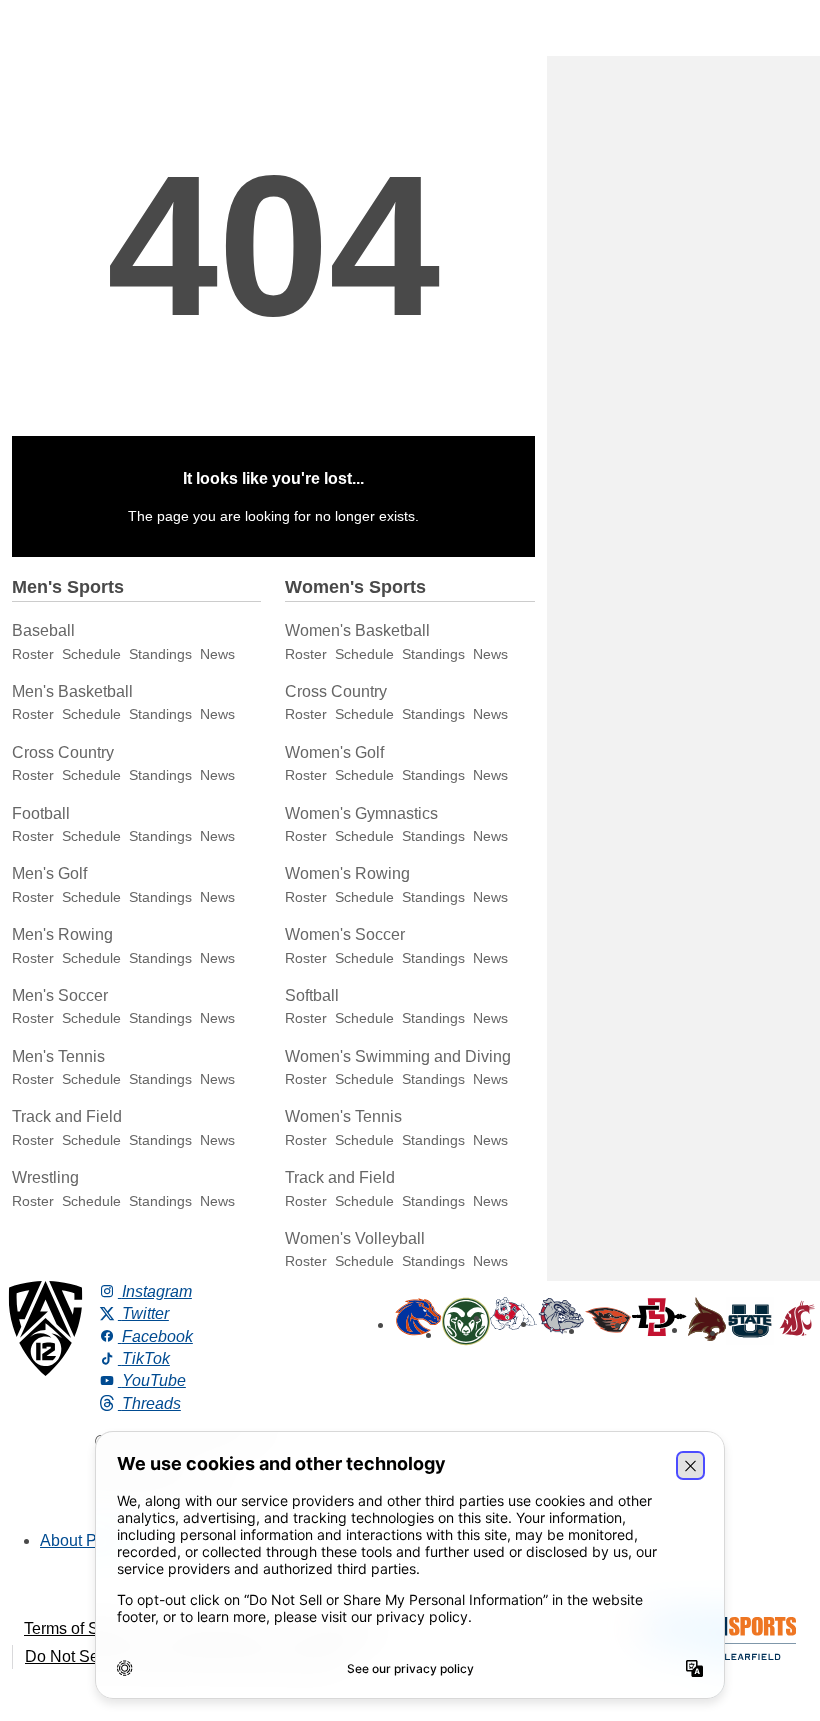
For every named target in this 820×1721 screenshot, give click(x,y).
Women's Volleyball (355, 1238)
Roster (33, 654)
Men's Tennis (58, 1056)
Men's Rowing (62, 934)
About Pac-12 (88, 1540)
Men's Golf (49, 873)
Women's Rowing (347, 873)
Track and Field (67, 1116)
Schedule (91, 654)
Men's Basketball (72, 691)
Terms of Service (83, 1628)
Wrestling (45, 1177)
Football (41, 813)
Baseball (43, 630)
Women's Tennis (343, 1116)
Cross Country (63, 752)
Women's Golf (334, 752)
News (217, 654)
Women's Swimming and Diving (398, 1056)
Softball (312, 995)
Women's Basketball (357, 630)
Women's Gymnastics (361, 813)
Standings (160, 654)
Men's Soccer (60, 995)
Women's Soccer (345, 934)
